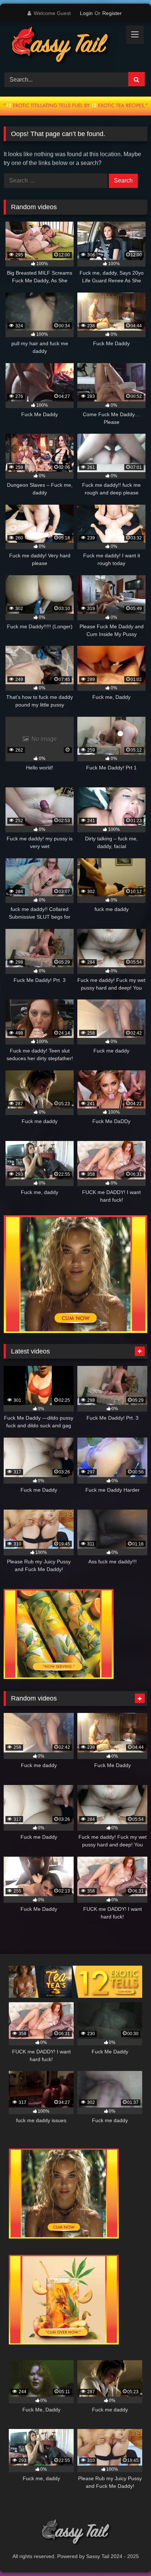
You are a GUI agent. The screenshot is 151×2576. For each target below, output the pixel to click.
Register (112, 13)
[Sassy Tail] (62, 46)
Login (86, 13)
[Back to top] (128, 2554)
